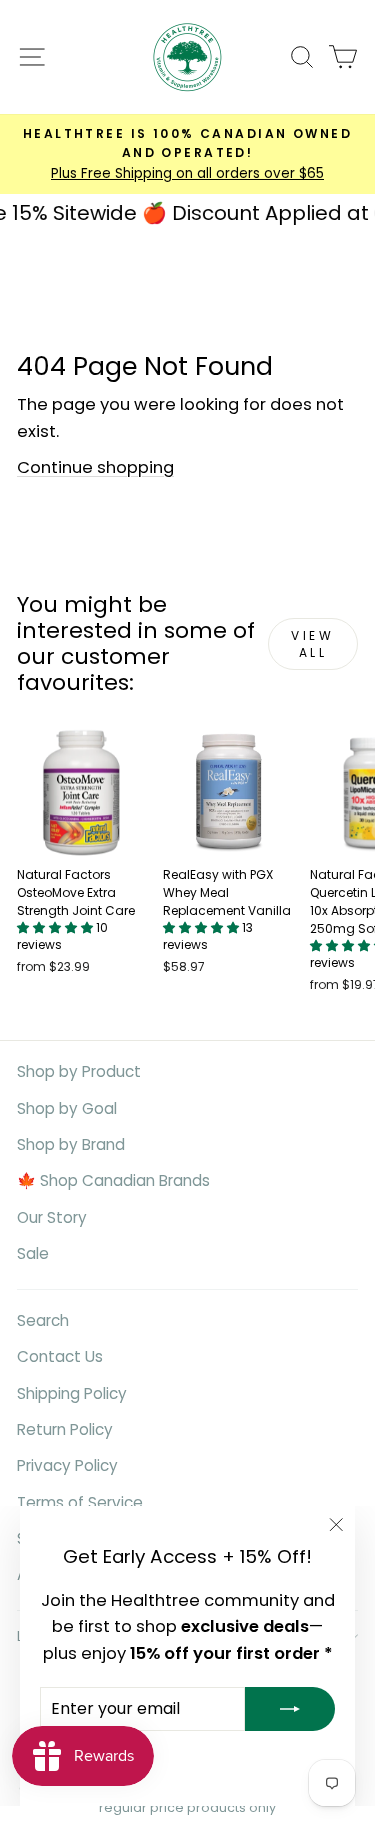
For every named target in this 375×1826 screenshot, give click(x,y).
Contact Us (60, 1356)
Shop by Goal (67, 1108)
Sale (33, 1253)
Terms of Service (80, 1502)
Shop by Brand (71, 1144)
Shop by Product (79, 1071)
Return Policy (65, 1429)
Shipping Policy (72, 1393)
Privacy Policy (67, 1465)
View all (312, 644)
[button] (56, 927)
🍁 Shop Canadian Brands (113, 1180)
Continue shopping (95, 467)
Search (43, 1320)
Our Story (52, 1217)
